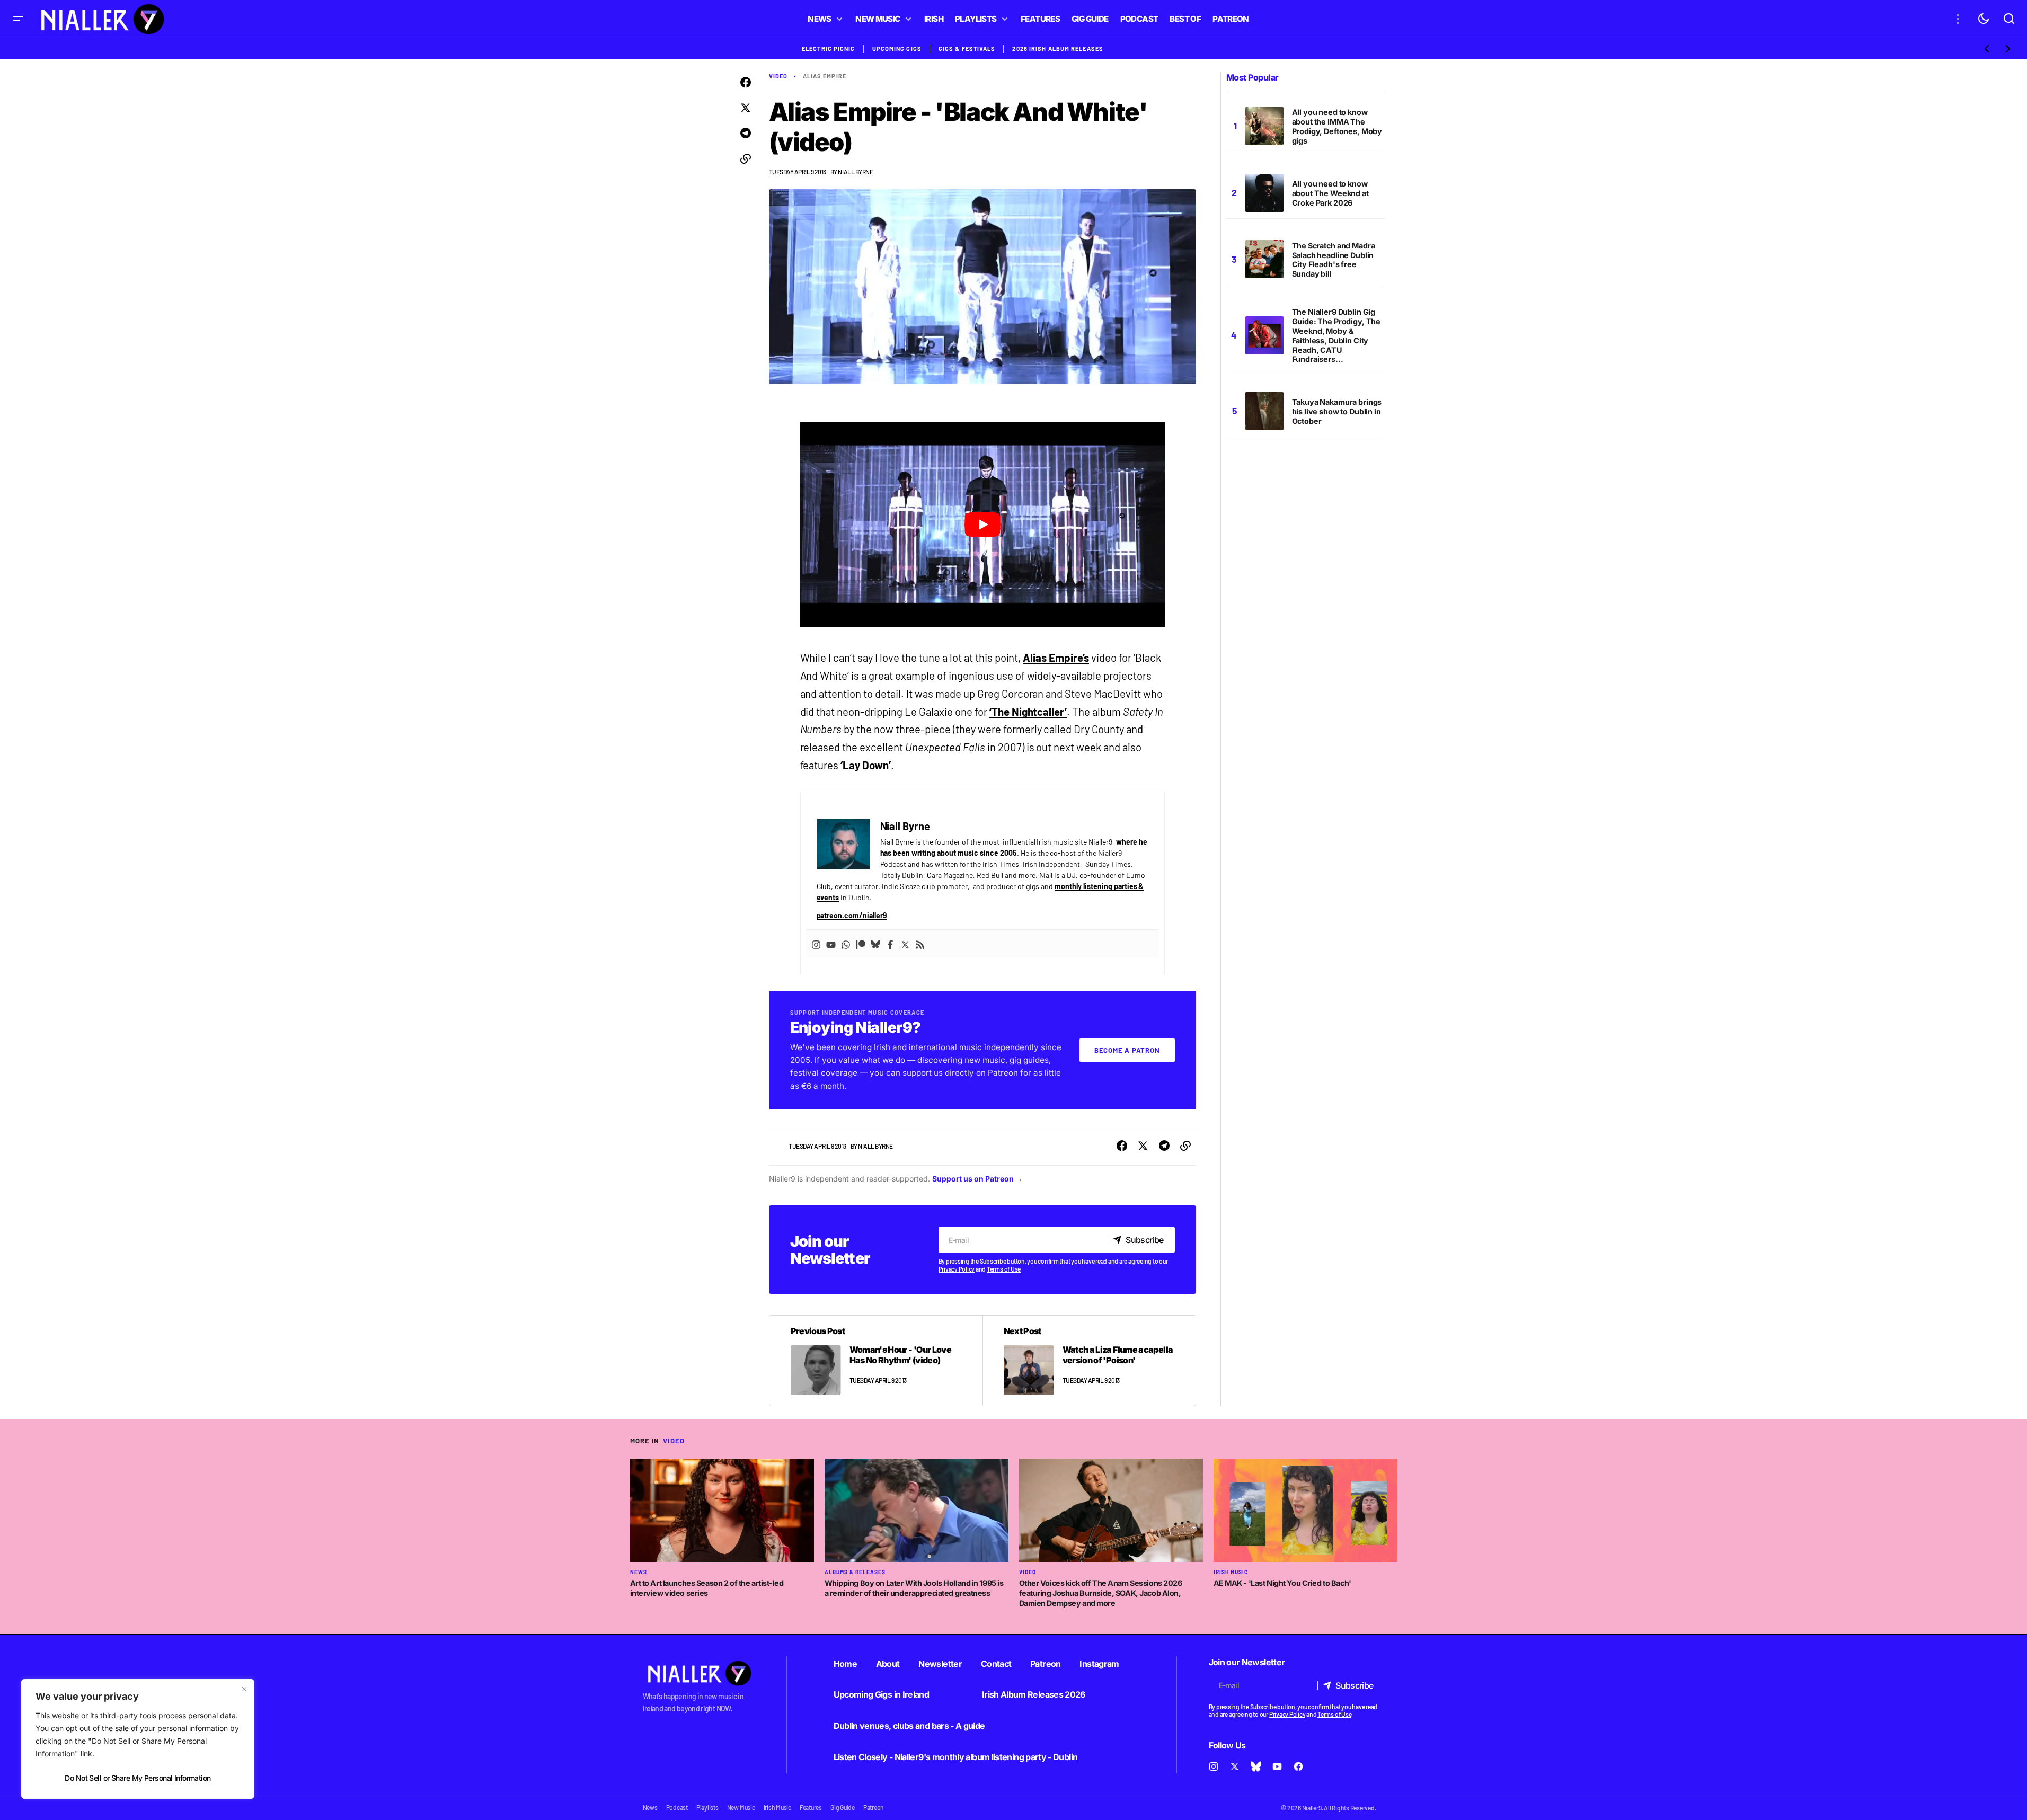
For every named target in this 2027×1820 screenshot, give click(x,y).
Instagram (1099, 1664)
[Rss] (920, 944)
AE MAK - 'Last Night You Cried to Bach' (1282, 1583)
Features (811, 1807)
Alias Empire (825, 76)
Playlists (707, 1807)
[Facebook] (890, 944)
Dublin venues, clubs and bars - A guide (909, 1726)
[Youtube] (831, 944)
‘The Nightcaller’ (1028, 712)
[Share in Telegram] (746, 134)
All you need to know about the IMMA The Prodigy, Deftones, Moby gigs (1337, 126)
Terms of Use (1004, 1269)
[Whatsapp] (846, 944)
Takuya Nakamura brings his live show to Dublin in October (1337, 411)
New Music (741, 1807)
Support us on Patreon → (977, 1179)
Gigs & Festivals (967, 48)
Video (778, 76)
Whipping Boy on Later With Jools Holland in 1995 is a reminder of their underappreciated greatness (914, 1588)
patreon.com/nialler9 (852, 915)
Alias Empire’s (1056, 658)
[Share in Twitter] (746, 108)
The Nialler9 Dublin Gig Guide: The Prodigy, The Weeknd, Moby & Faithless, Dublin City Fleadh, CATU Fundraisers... (1336, 335)
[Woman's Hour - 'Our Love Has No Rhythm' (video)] (876, 1361)
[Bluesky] (875, 944)
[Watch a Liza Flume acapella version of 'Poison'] (1089, 1361)
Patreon (1046, 1664)
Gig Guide (843, 1807)
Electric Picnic (829, 48)
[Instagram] (816, 944)
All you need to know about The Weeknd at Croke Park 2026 (1330, 193)
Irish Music (1231, 1572)
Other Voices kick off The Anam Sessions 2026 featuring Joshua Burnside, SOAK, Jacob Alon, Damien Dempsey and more (1101, 1593)
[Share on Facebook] (746, 83)
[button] (18, 19)
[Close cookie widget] (244, 1689)
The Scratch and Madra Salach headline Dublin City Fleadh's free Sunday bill (1334, 260)
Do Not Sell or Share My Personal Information (138, 1778)
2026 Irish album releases (1058, 48)
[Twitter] (905, 944)
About (888, 1664)
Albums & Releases (855, 1572)
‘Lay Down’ (866, 765)
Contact (996, 1664)
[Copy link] (746, 159)
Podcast (677, 1807)
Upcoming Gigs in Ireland (882, 1694)
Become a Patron (1127, 1050)
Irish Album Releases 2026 (1034, 1694)
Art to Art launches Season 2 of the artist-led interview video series (707, 1588)
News (639, 1572)
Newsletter (940, 1664)
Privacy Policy (957, 1269)
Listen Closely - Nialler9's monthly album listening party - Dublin (956, 1757)
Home (845, 1664)
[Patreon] (861, 944)
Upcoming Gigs (897, 48)
